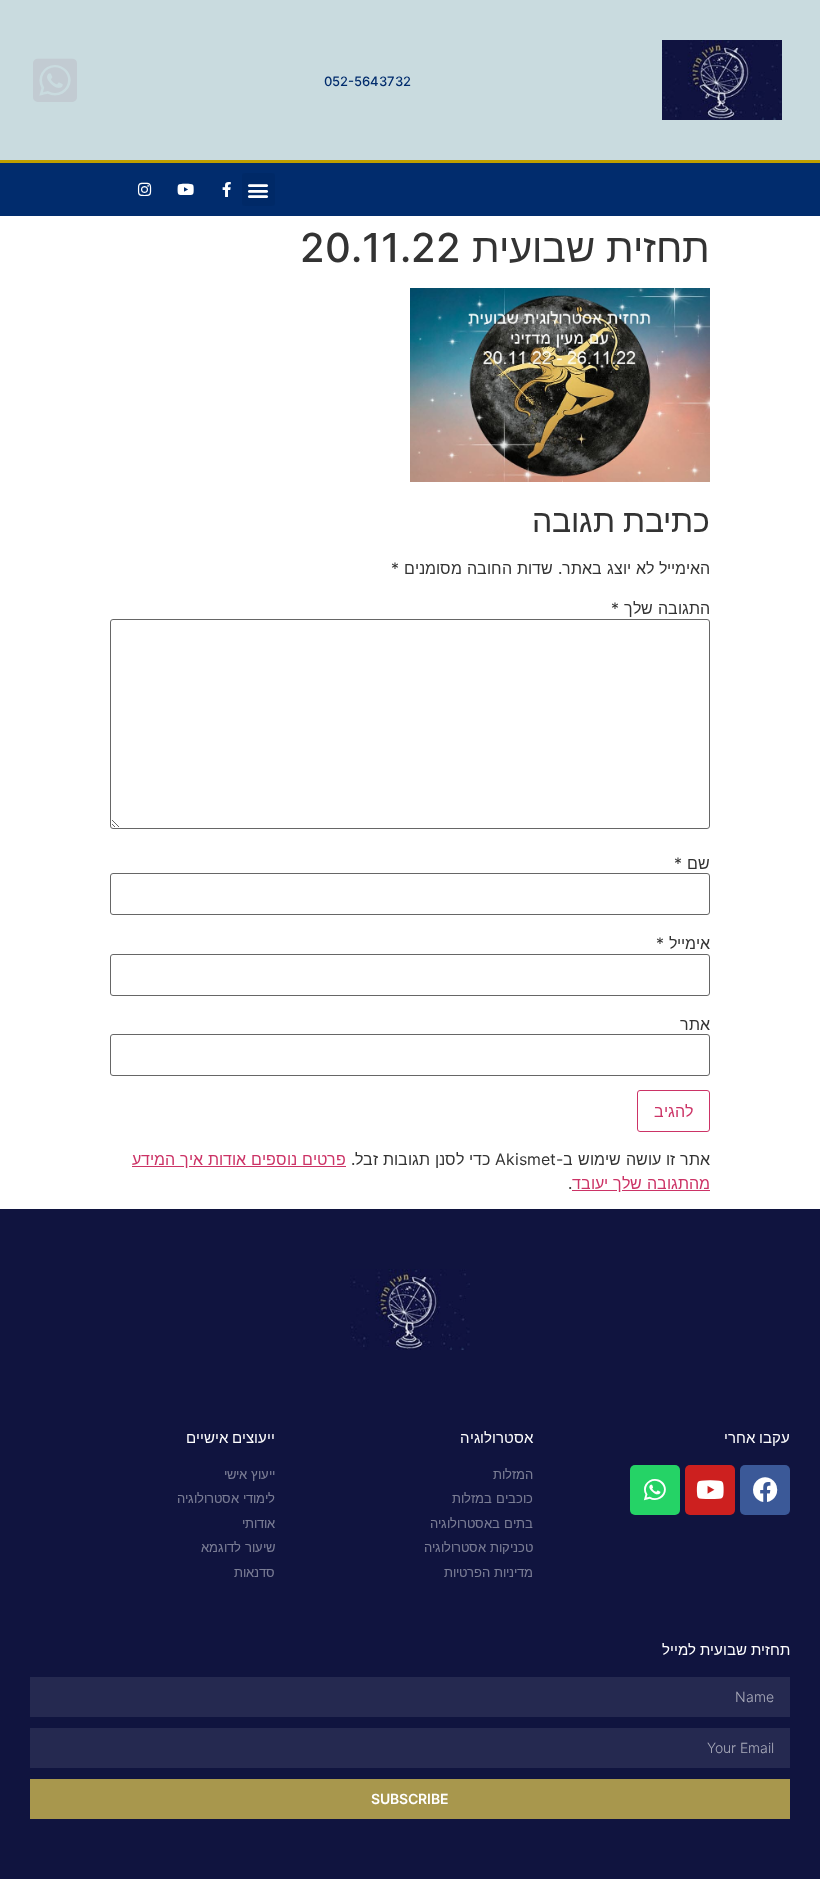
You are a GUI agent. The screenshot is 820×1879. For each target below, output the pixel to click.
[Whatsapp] (655, 1490)
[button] (258, 189)
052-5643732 (367, 81)
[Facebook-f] (227, 190)
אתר (695, 1024)
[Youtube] (186, 190)
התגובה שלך (660, 608)
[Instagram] (145, 190)
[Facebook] (765, 1490)
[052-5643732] (55, 80)
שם (692, 863)
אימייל (683, 943)
